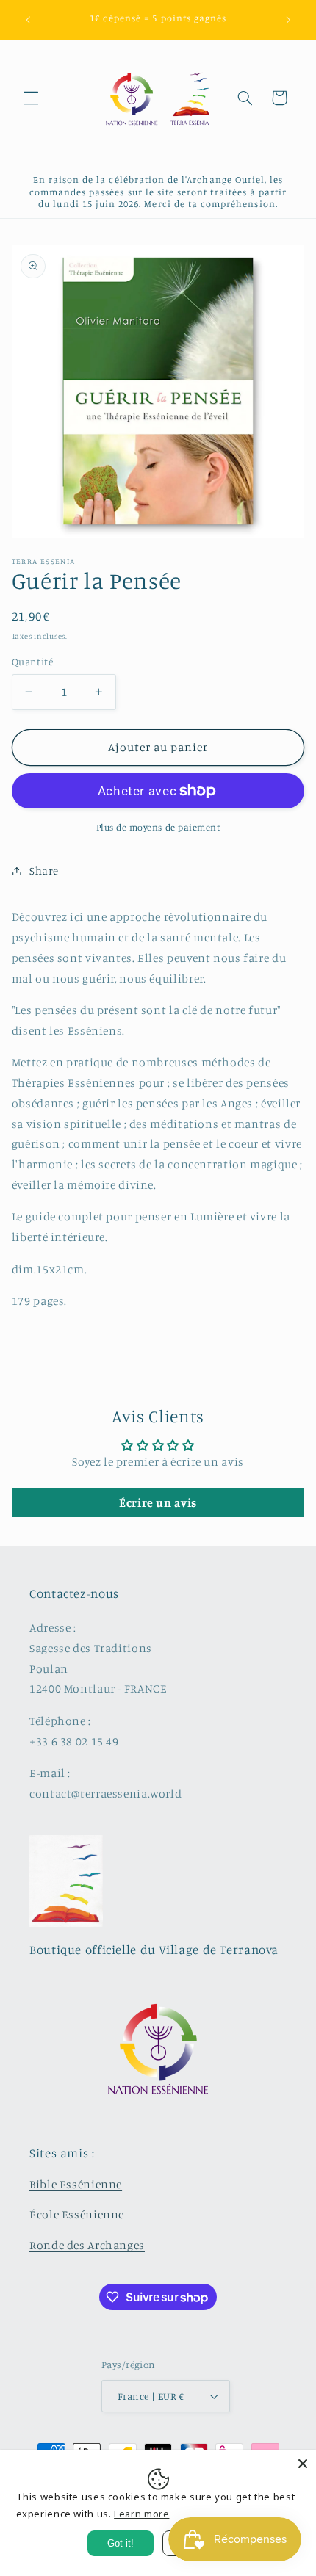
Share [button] (44, 871)
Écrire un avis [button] (158, 1502)
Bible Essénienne (76, 2184)
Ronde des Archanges (87, 2245)
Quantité (32, 662)
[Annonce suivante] (288, 20)
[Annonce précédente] (28, 20)
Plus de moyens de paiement (158, 827)
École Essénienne (77, 2214)
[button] (31, 98)
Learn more (141, 2514)
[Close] (303, 2464)
